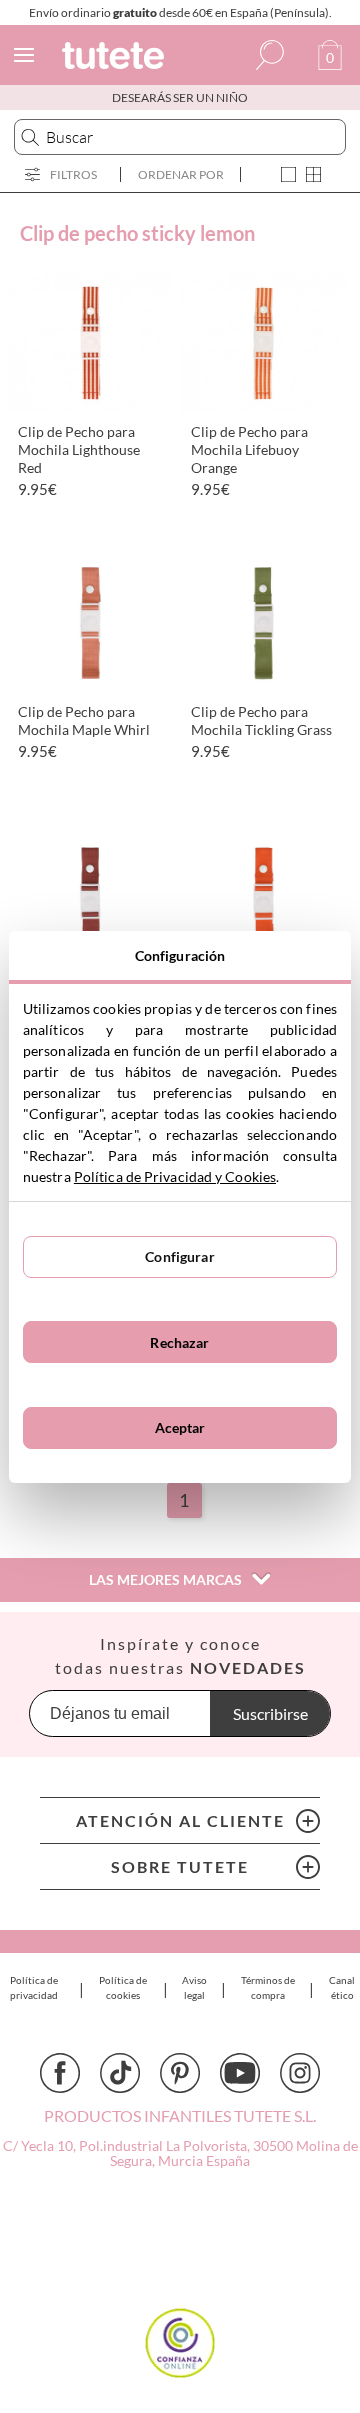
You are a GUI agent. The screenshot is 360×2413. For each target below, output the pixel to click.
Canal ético (342, 1987)
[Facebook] (60, 2073)
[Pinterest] (180, 2073)
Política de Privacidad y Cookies (175, 1176)
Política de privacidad (34, 1987)
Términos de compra (268, 1987)
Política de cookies (123, 1987)
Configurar (179, 1256)
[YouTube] (240, 2073)
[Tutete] (116, 58)
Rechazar (179, 1342)
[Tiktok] (120, 2073)
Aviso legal (194, 1987)
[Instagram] (300, 2073)
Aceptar (180, 1427)
